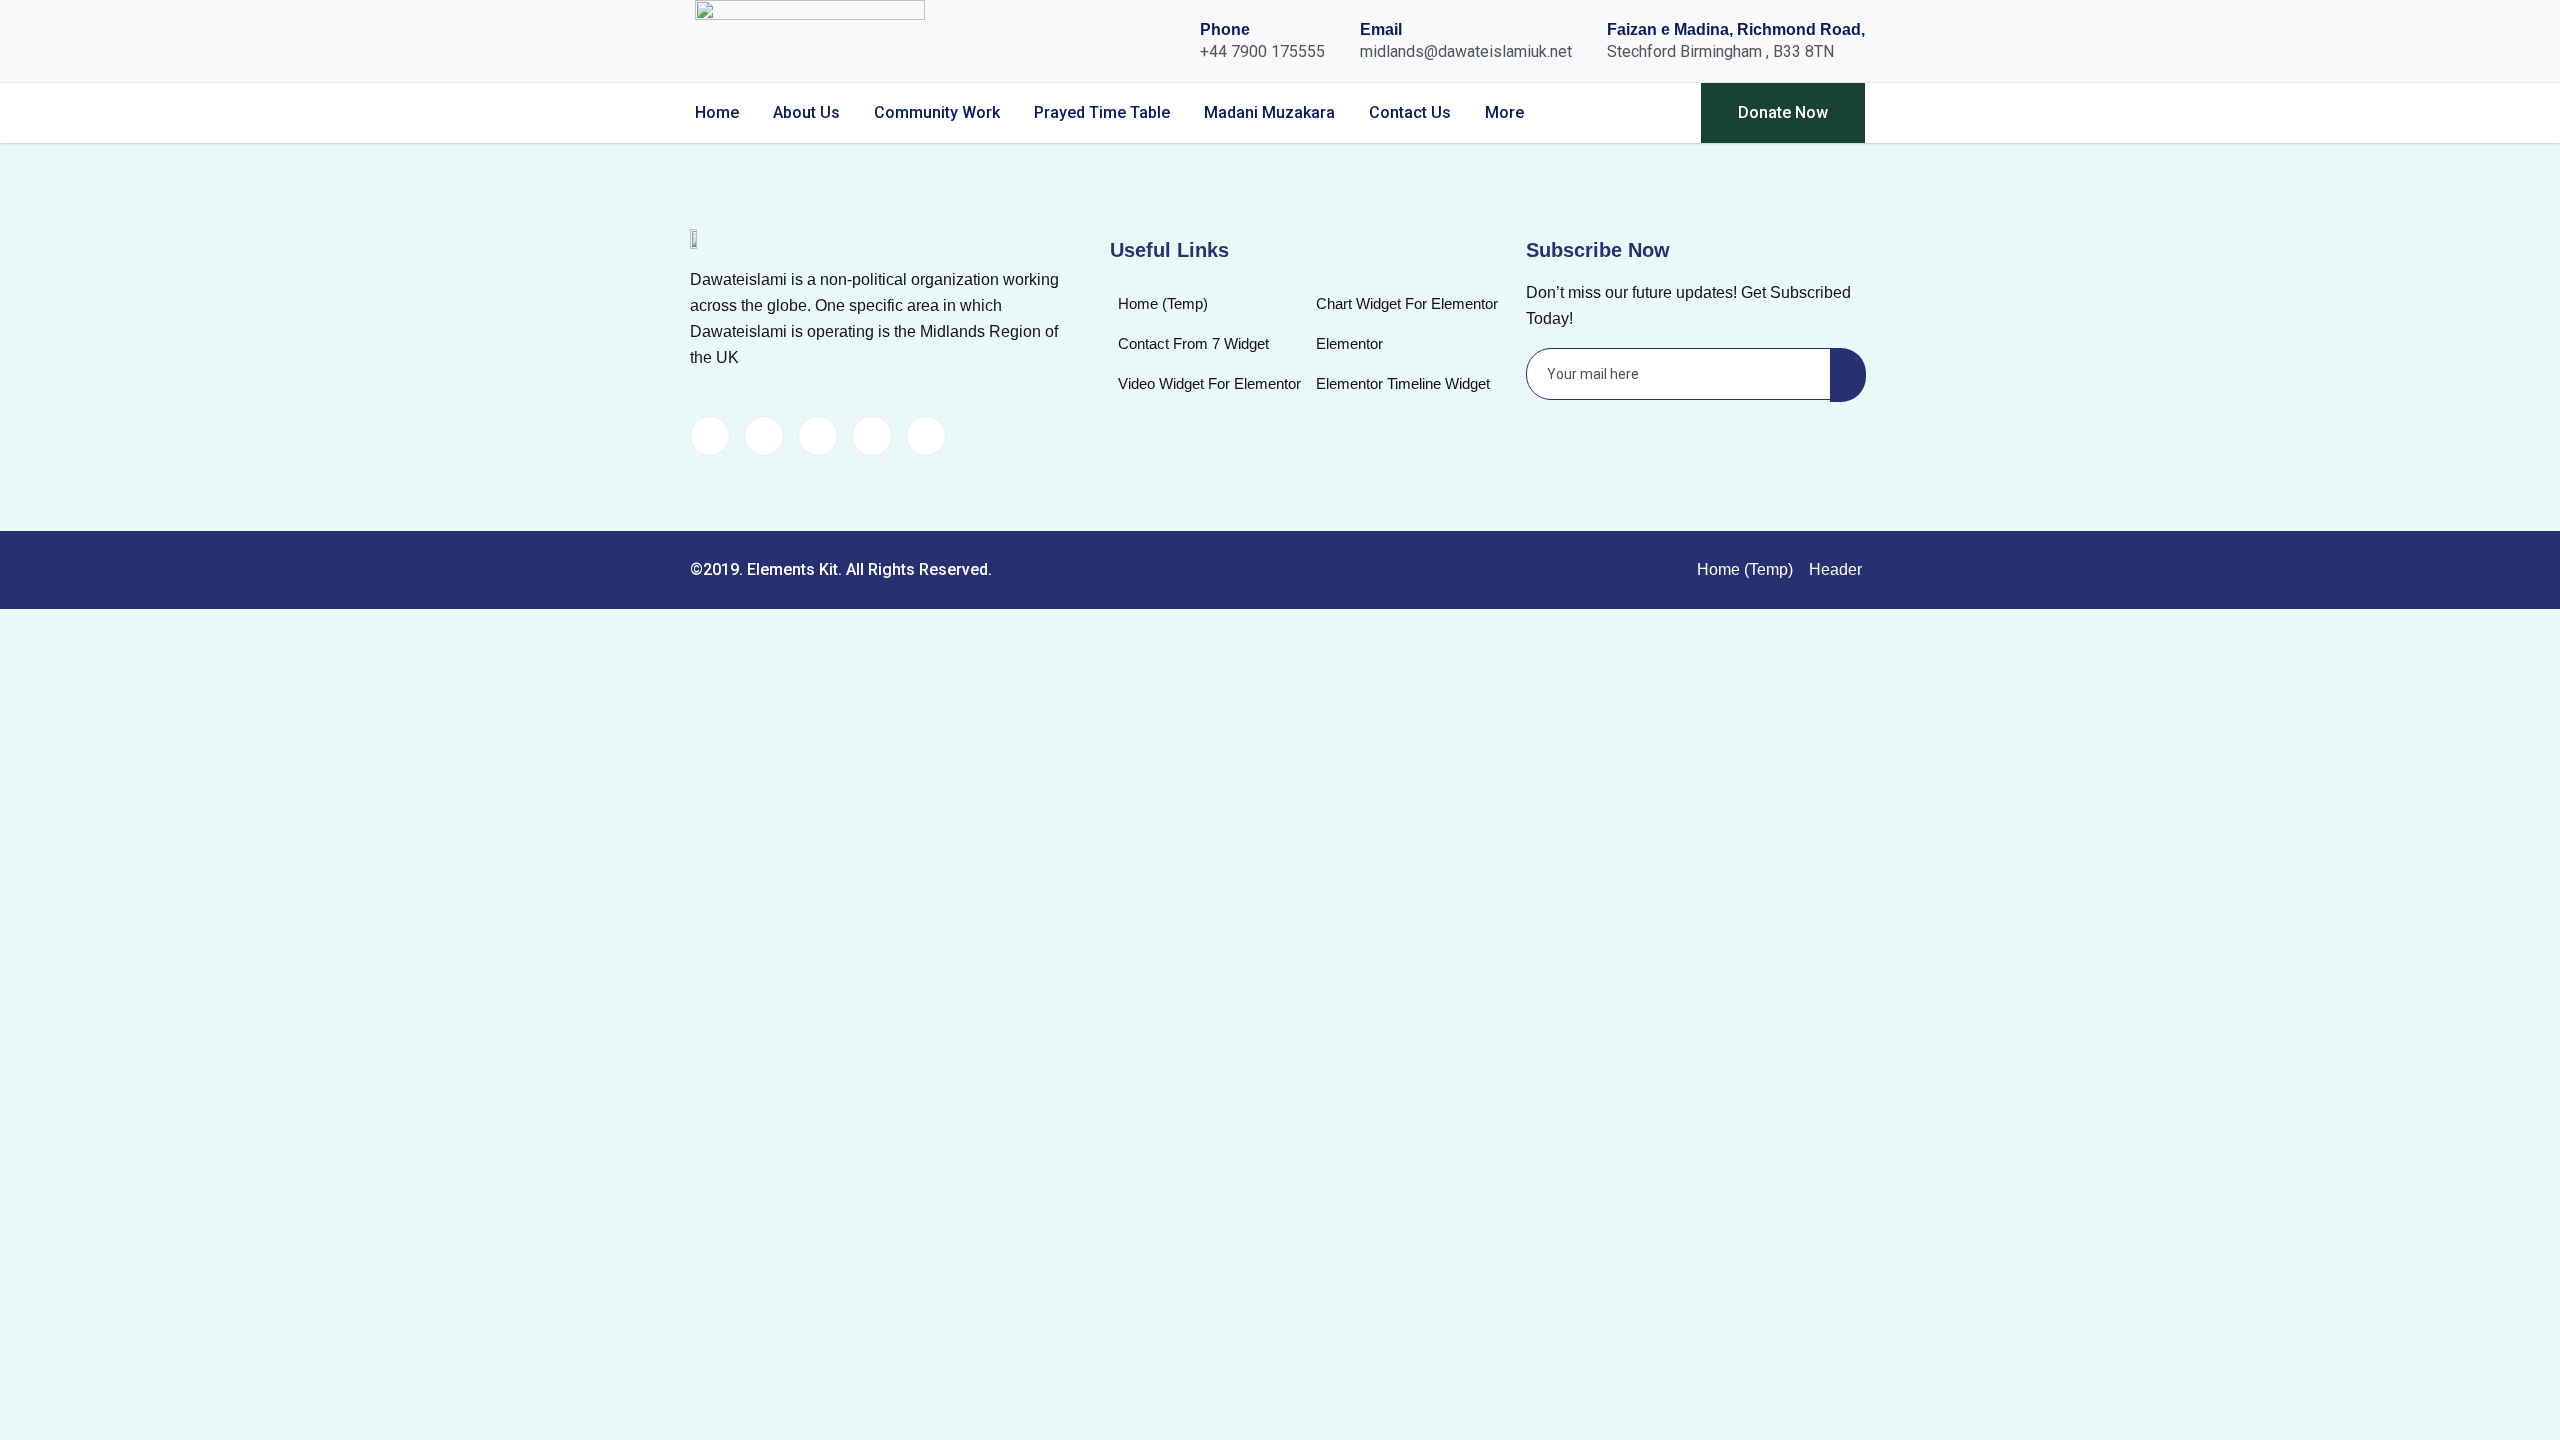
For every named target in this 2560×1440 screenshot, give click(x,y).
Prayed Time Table (1102, 112)
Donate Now (1783, 112)
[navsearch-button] (1651, 113)
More (1504, 112)
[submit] (1848, 375)
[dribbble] (872, 436)
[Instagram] (926, 436)
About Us (806, 112)
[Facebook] (710, 436)
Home (717, 112)
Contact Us (1410, 112)
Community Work (937, 112)
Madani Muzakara (1269, 112)
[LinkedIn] (818, 436)
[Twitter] (764, 436)
